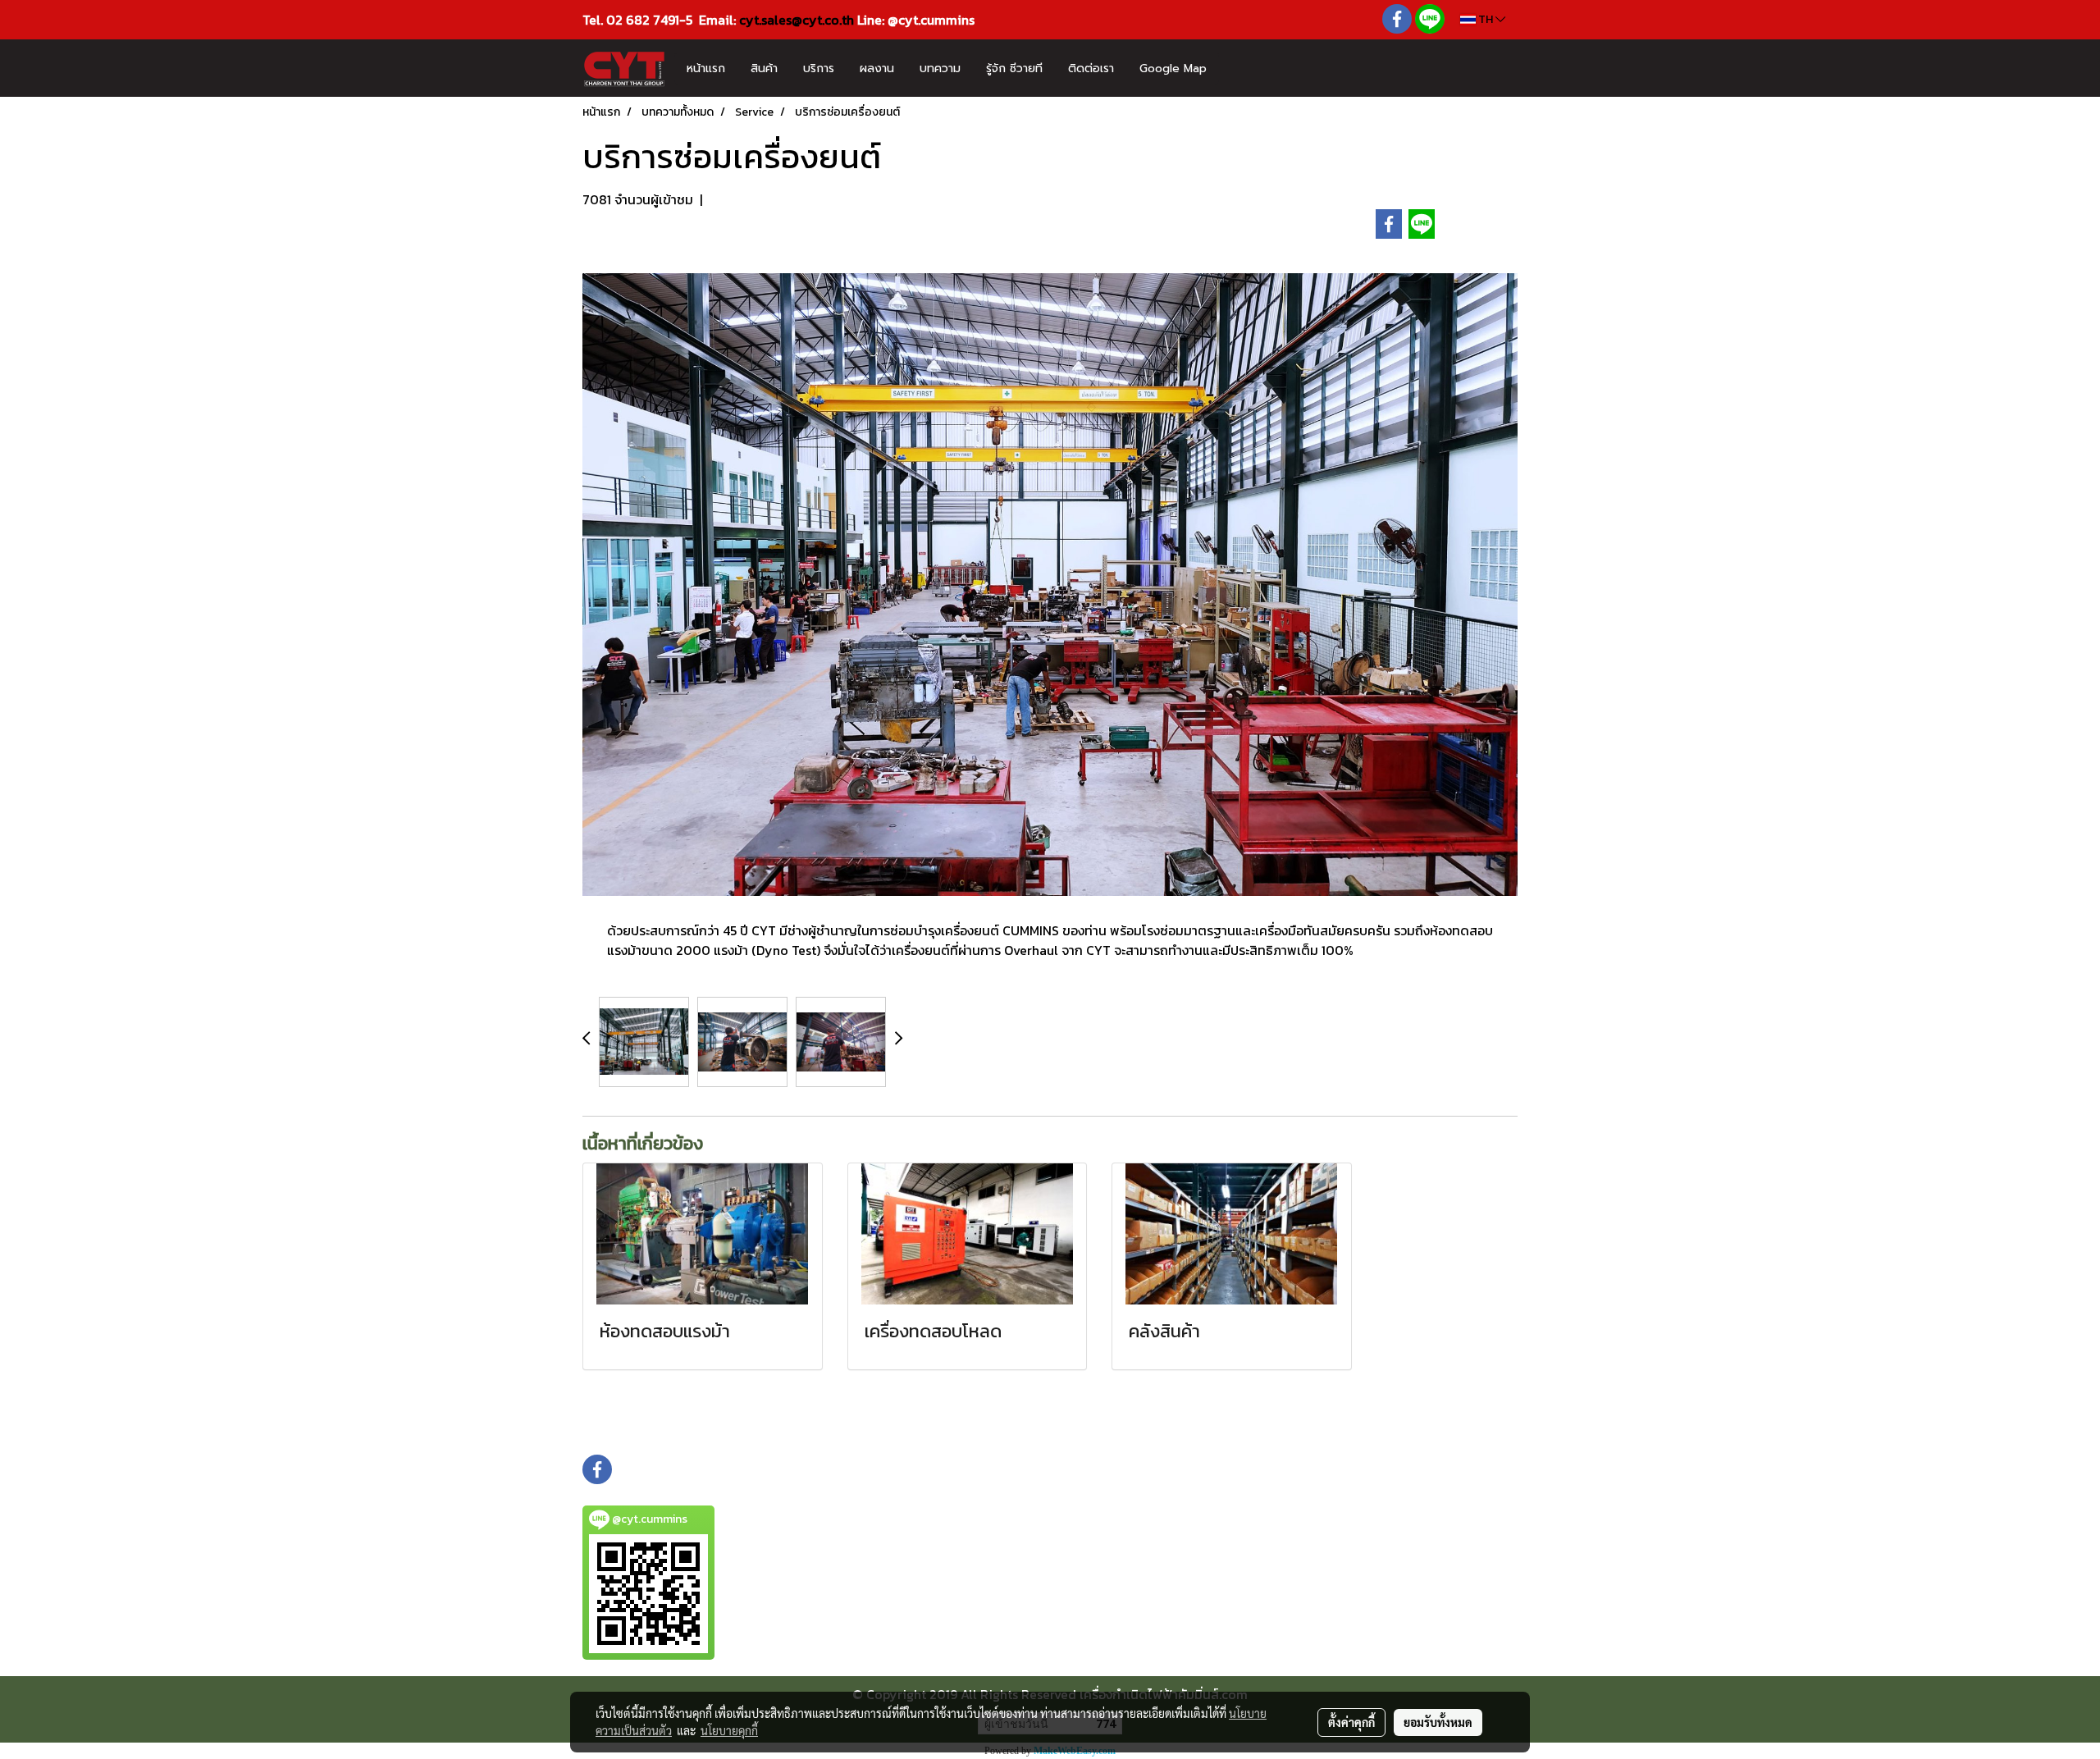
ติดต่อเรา (1091, 69)
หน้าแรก (706, 69)
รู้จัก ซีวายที (1014, 69)
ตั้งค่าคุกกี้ (1351, 1722)
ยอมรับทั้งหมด (1438, 1722)
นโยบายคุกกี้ (729, 1730)
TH (1486, 19)
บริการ (819, 69)
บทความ (940, 69)
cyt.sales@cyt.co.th (797, 20)
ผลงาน (877, 69)
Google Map (1173, 69)
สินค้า (764, 69)
